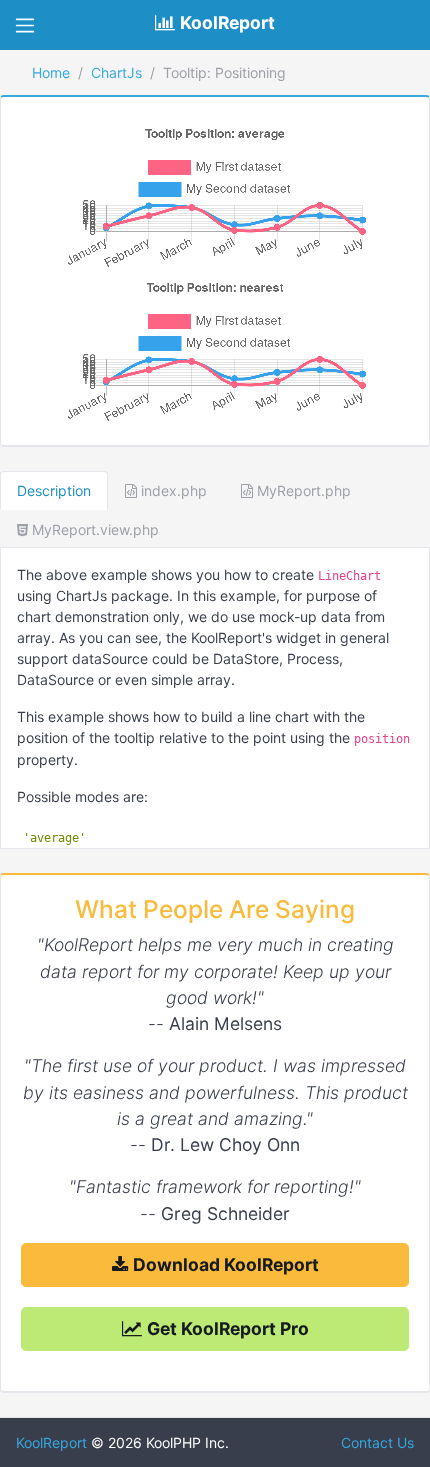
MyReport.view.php (93, 529)
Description (54, 490)
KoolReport (51, 1442)
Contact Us (375, 1442)
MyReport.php (302, 490)
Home (51, 72)
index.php (172, 490)
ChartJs (116, 72)
